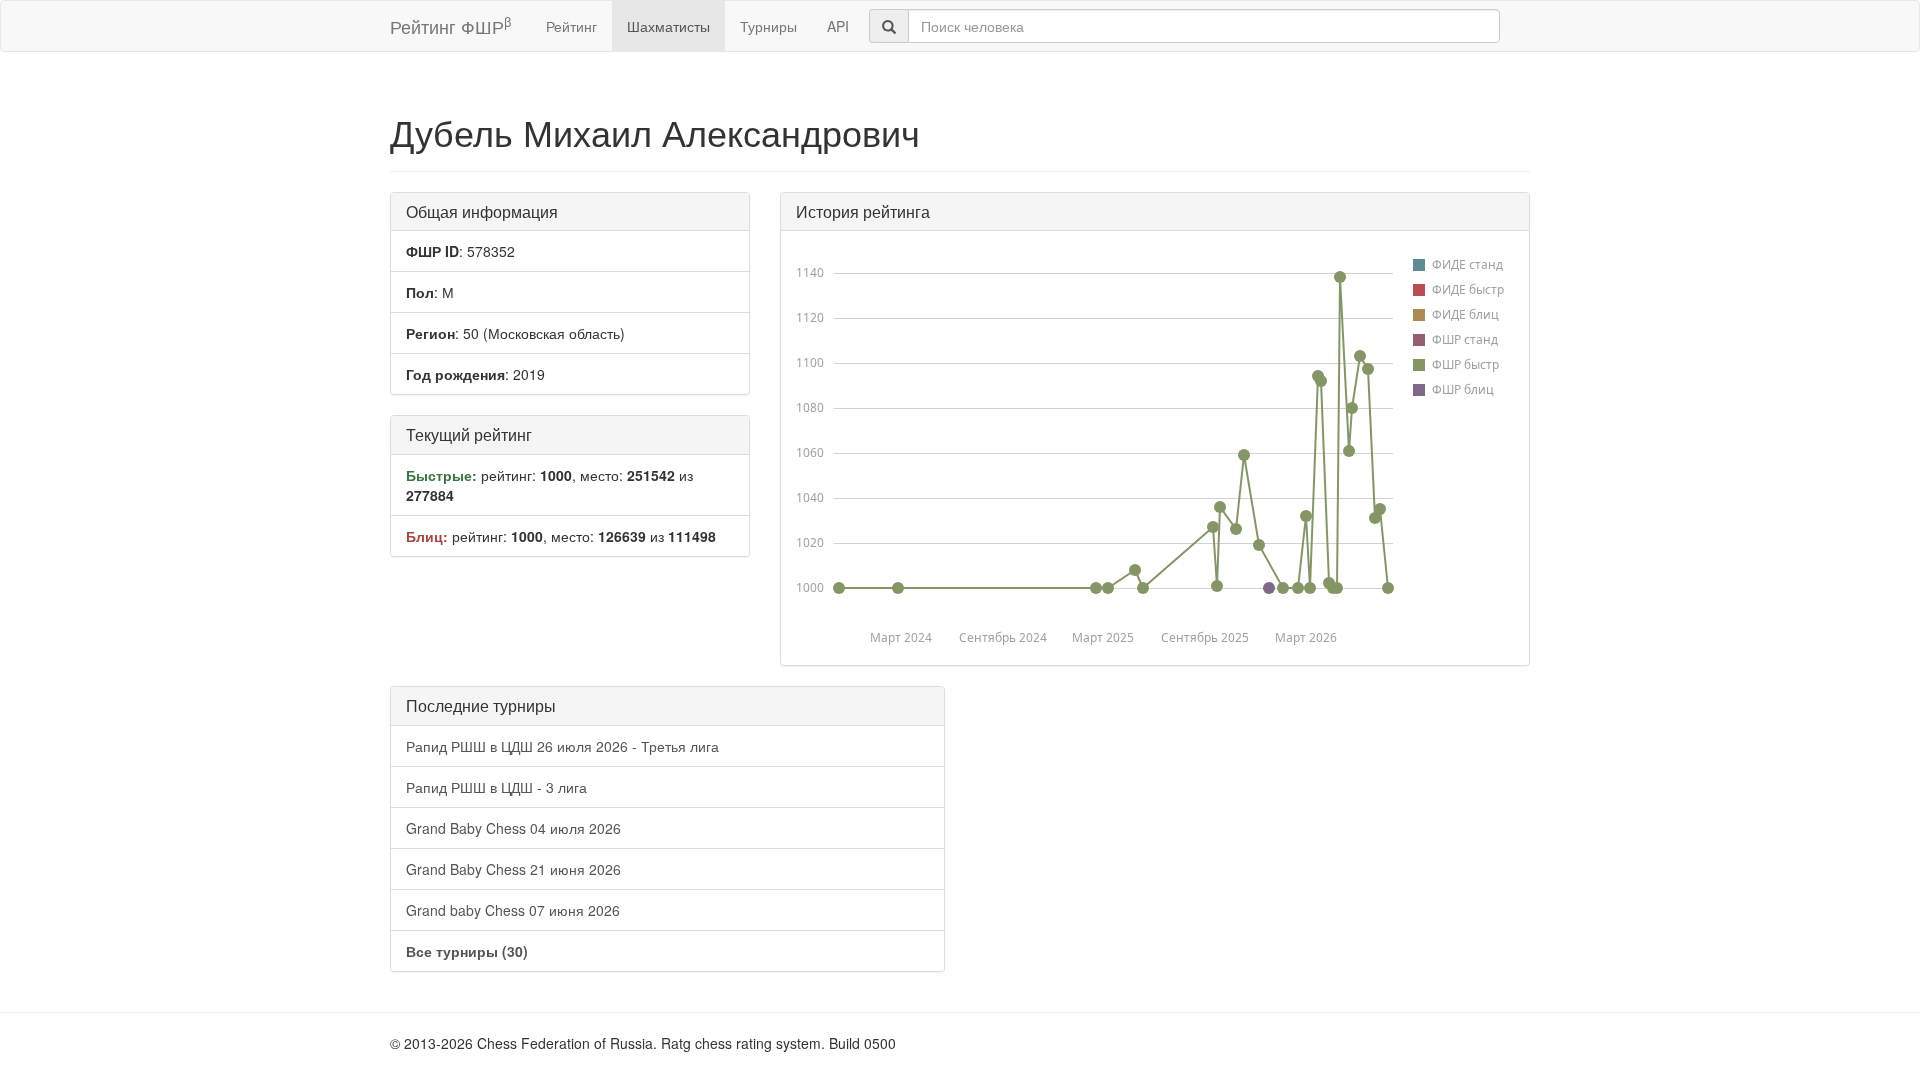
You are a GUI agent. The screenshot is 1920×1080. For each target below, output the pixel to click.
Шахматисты (668, 26)
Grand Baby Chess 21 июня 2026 (513, 869)
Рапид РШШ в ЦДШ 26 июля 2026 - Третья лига (562, 746)
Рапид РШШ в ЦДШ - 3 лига (496, 787)
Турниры (768, 26)
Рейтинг (571, 26)
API (838, 26)
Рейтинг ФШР (450, 25)
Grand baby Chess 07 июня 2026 (513, 910)
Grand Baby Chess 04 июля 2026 (513, 828)
